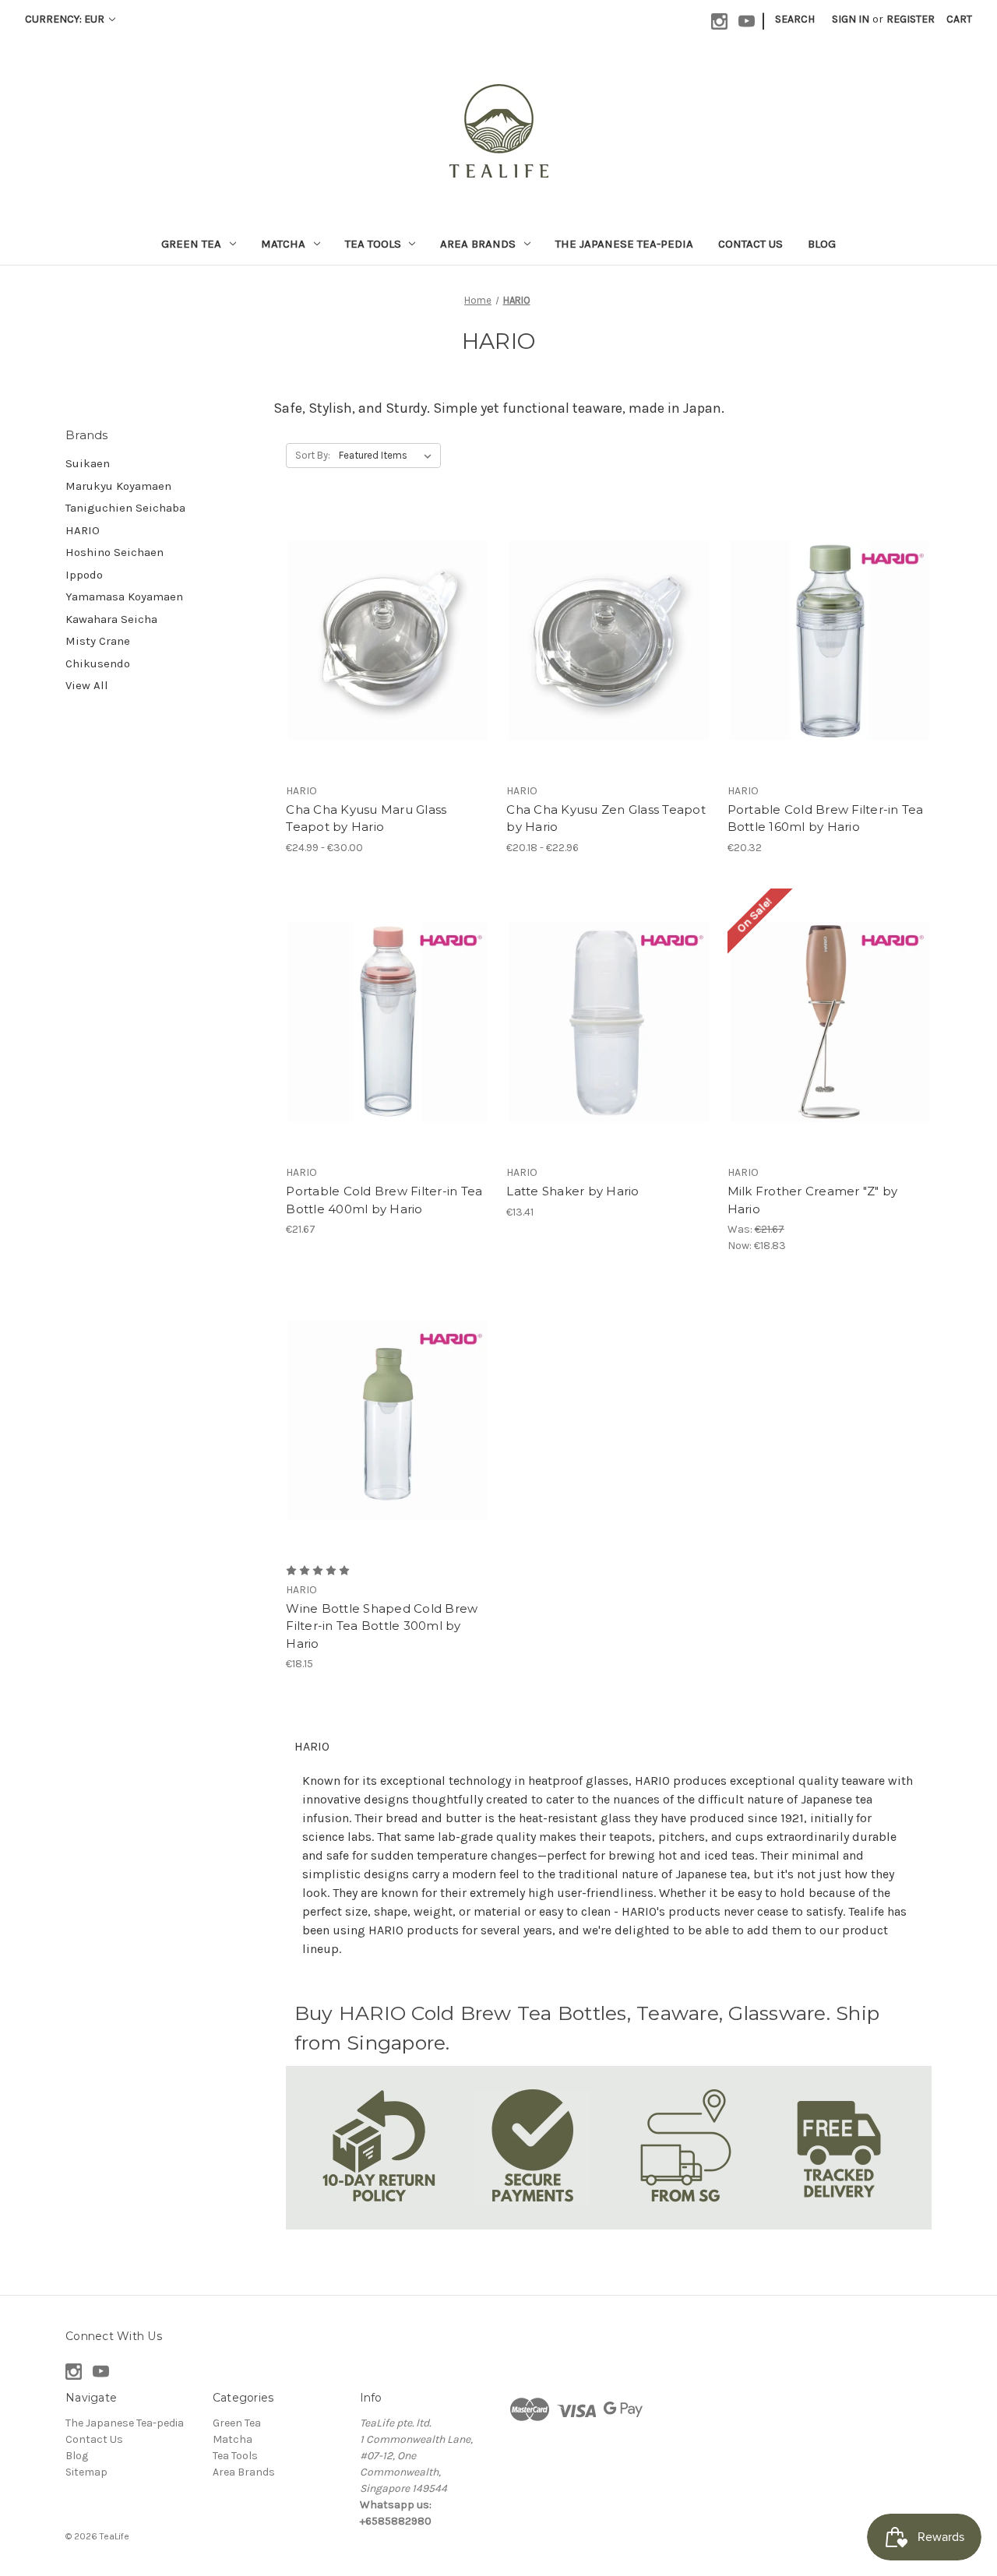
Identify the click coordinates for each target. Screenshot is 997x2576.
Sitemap (86, 2472)
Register (911, 19)
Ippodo (84, 575)
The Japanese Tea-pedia (624, 244)
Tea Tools (373, 244)
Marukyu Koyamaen (118, 486)
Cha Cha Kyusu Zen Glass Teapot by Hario (606, 818)
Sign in (851, 19)
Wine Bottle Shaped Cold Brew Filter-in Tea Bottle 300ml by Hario (382, 1626)
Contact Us (750, 244)
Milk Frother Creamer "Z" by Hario (813, 1200)
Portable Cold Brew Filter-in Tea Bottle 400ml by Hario (384, 1200)
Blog (822, 244)
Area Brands (478, 244)
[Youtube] (747, 21)
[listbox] (388, 456)
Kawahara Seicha (111, 619)
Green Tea (191, 244)
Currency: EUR (66, 19)
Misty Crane (98, 641)
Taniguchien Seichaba (125, 508)
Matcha (283, 244)
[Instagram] (719, 21)
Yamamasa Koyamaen (124, 596)
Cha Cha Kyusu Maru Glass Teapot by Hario (366, 818)
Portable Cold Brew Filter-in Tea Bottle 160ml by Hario (826, 818)
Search (795, 19)
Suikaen (88, 463)
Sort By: (313, 455)
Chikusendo (98, 663)
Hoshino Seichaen (114, 552)
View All (87, 685)
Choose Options (388, 640)
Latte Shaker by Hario (572, 1191)
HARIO (83, 530)
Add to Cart (609, 1022)
